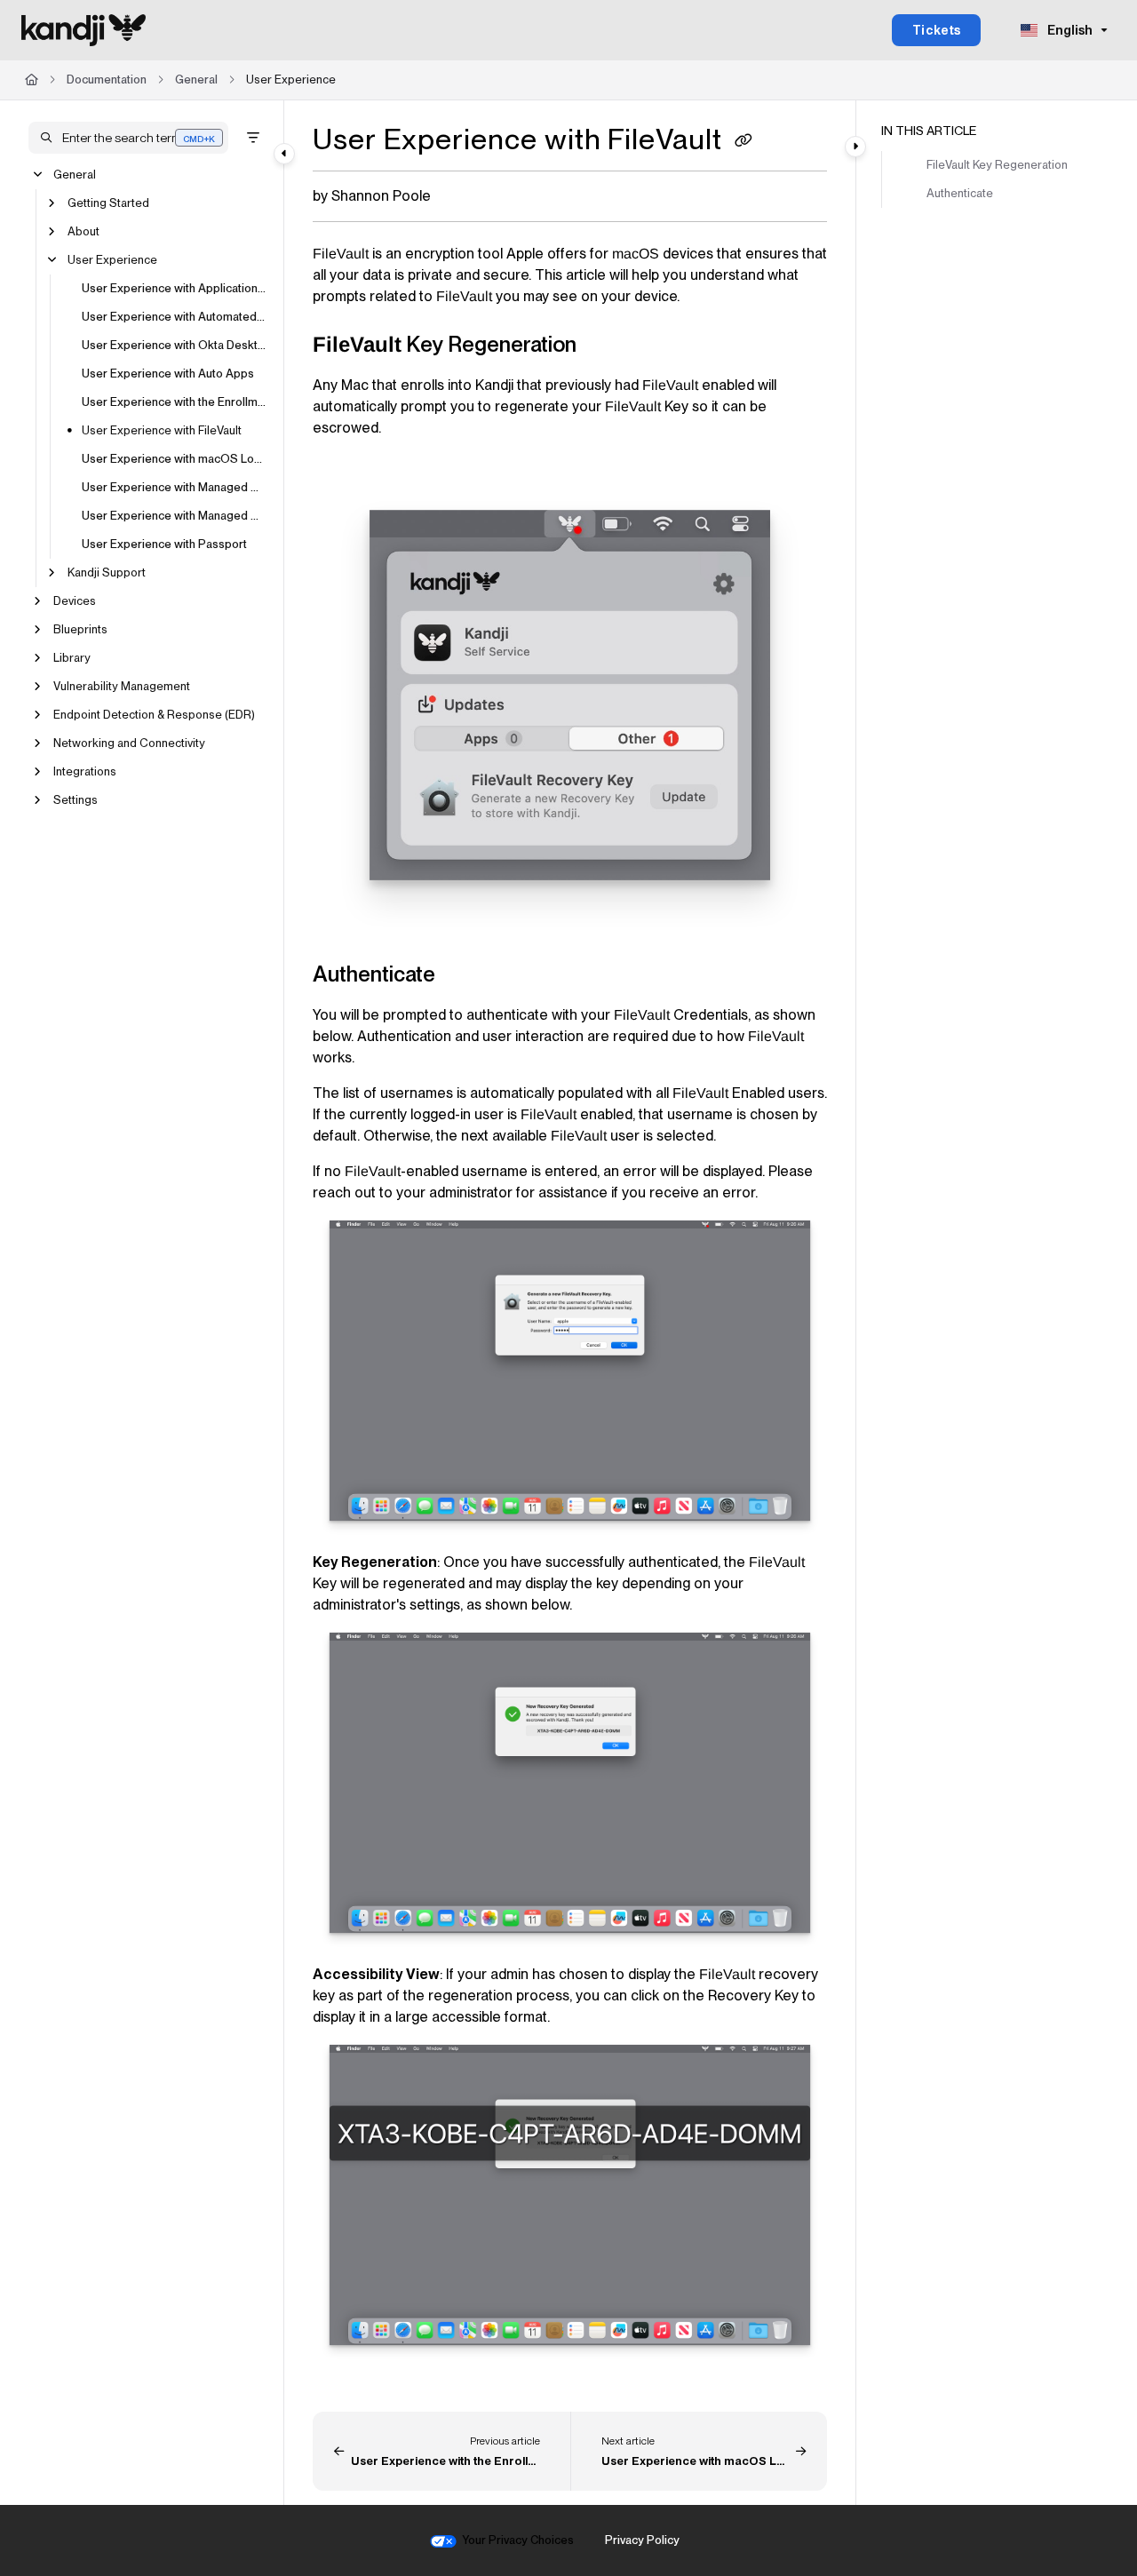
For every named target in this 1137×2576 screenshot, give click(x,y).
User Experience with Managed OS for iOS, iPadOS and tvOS (174, 487)
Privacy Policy (642, 2540)
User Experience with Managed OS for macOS (174, 516)
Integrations (85, 771)
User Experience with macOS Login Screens (174, 459)
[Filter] (253, 138)
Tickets (937, 30)
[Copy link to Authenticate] (464, 975)
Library (72, 658)
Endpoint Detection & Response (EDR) (154, 715)
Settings (76, 800)
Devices (75, 601)
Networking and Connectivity (129, 743)
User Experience (291, 80)
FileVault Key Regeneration (997, 165)
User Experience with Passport (164, 544)
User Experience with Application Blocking (174, 288)
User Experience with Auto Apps (168, 374)
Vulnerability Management (122, 686)
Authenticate (960, 193)
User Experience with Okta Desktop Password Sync (174, 345)
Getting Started (108, 203)
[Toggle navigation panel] (284, 154)
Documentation (107, 80)
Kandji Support (107, 572)
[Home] (83, 30)
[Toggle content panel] (855, 147)
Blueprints (80, 629)
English (1069, 30)
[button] (128, 138)
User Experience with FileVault (162, 430)
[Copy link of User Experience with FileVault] (743, 142)
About (83, 231)
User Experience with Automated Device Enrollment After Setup (174, 317)
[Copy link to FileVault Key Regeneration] (605, 346)
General (196, 80)
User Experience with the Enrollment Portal (174, 402)
